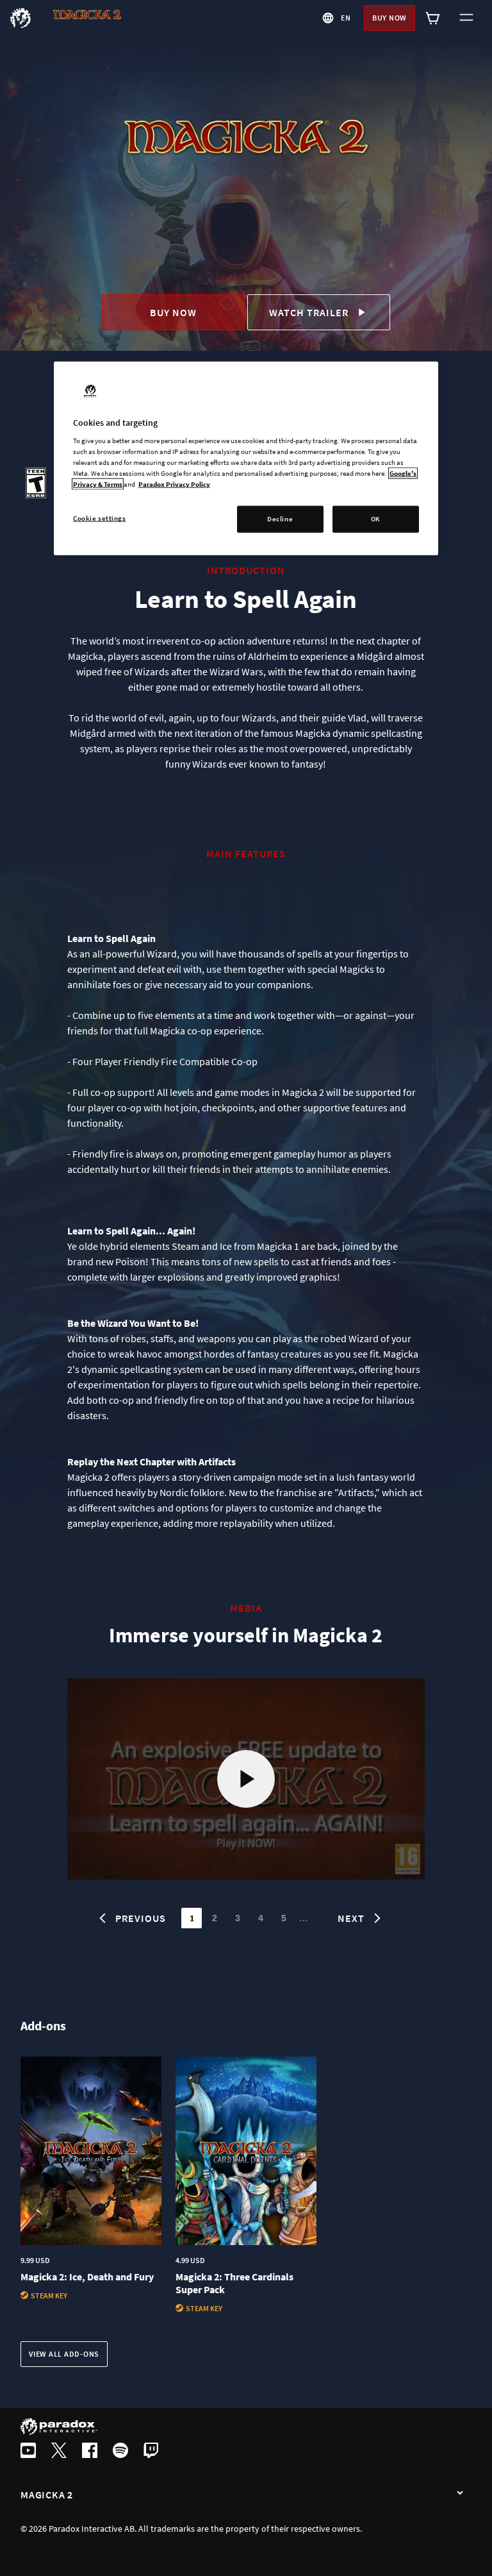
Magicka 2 (47, 2495)
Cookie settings (100, 518)
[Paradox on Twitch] (151, 2452)
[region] (246, 458)
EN (346, 18)
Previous (141, 1918)
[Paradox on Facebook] (90, 2452)
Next (351, 1918)
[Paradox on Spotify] (120, 2452)
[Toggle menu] (466, 18)
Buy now (389, 18)
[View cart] (433, 18)
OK (376, 519)
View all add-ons (64, 2354)
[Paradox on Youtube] (28, 2452)
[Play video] (246, 1779)
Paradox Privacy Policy (174, 484)
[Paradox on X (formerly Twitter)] (59, 2452)
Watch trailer (309, 312)
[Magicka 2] (460, 2493)
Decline (280, 519)
